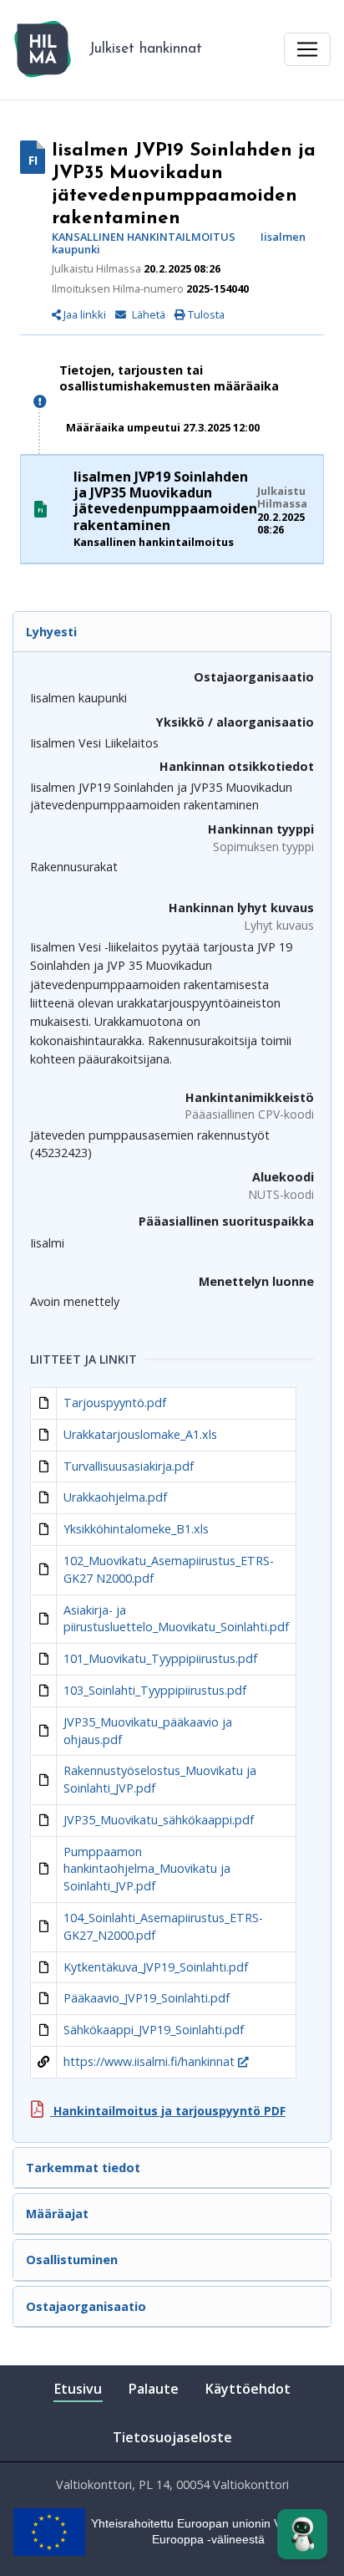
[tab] (172, 632)
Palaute (154, 2389)
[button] (144, 314)
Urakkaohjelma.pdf (115, 1497)
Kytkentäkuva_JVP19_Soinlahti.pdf (156, 1967)
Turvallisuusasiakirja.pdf (129, 1466)
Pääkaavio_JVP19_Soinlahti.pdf (147, 1998)
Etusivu (78, 2389)
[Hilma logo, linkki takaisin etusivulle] (43, 49)
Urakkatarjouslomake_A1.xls (140, 1434)
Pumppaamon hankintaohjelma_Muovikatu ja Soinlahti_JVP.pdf (147, 1869)
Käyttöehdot (248, 2389)
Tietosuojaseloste (172, 2437)
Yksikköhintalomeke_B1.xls (136, 1529)
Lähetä (149, 315)
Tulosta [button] (205, 314)
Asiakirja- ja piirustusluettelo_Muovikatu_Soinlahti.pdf (176, 1619)
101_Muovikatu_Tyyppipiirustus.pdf (160, 1658)
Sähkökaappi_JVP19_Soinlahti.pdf (154, 2030)
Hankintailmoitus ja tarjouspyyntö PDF (168, 2111)
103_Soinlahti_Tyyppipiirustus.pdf (155, 1690)
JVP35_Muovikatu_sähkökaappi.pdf (159, 1820)
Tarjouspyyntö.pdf (115, 1403)
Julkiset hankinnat (145, 49)
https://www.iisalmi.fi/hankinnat (151, 2061)
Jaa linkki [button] (83, 315)
